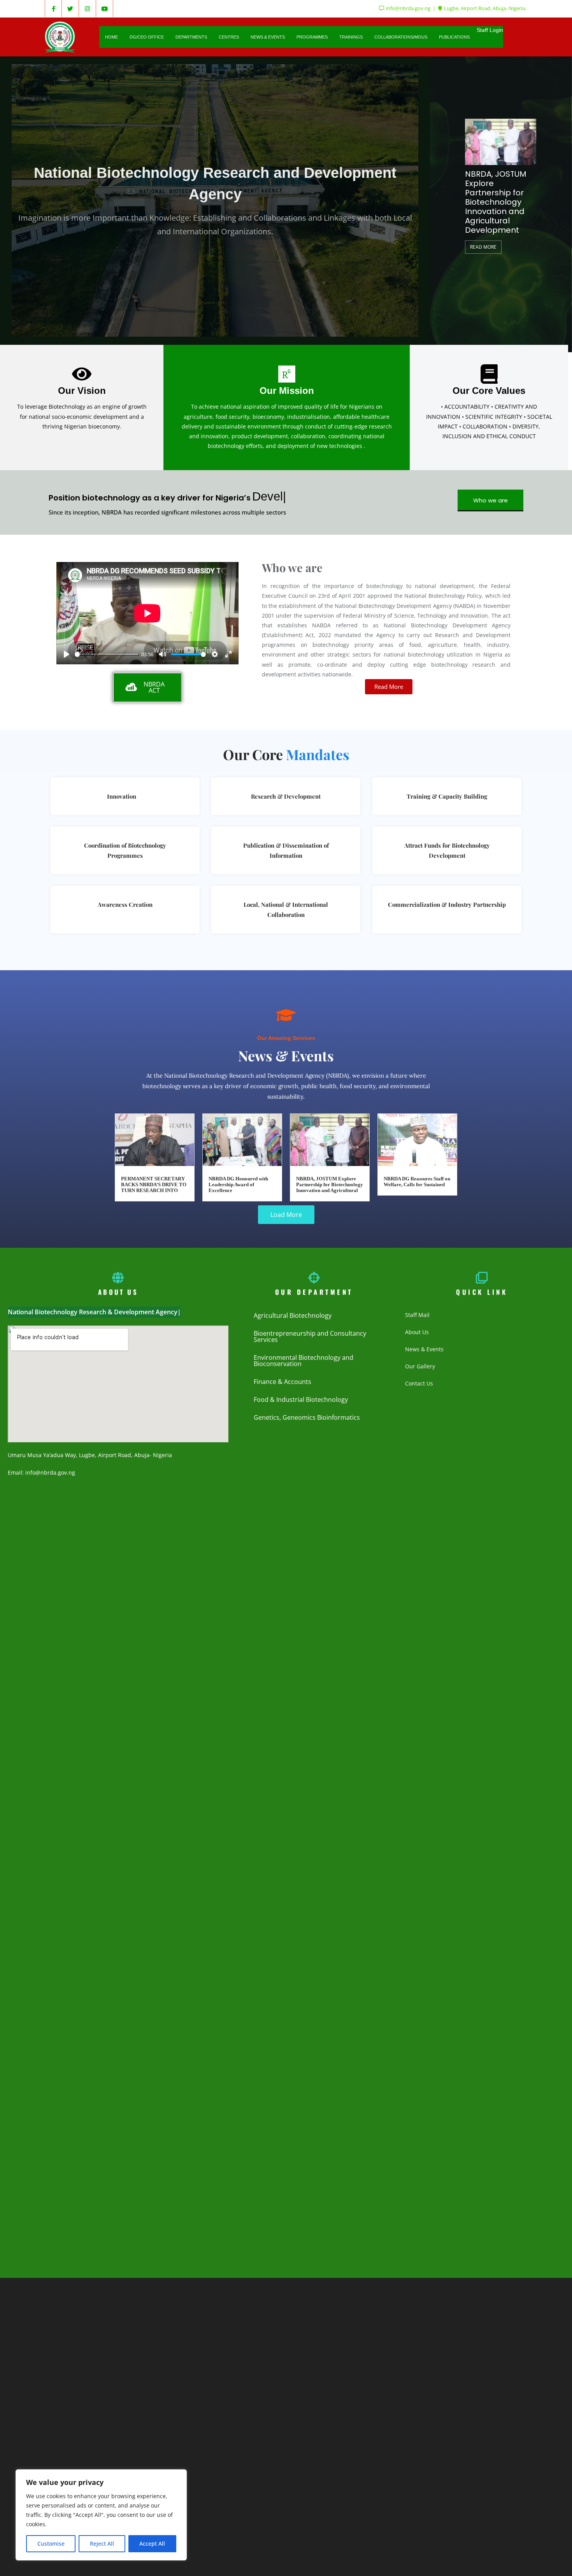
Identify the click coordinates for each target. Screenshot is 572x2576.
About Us (417, 1332)
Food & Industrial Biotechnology (301, 1400)
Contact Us (419, 1383)
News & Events (424, 1349)
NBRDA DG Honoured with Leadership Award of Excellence (238, 1185)
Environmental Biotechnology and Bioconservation (304, 1361)
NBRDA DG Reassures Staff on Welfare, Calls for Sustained (417, 1182)
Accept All (152, 2544)
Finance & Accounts (282, 1382)
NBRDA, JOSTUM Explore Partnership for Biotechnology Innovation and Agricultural (330, 1185)
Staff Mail (417, 1315)
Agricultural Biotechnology (293, 1315)
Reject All (102, 2544)
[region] (101, 2515)
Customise (51, 2544)
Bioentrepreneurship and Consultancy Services (310, 1336)
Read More (523, 228)
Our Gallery (420, 1366)
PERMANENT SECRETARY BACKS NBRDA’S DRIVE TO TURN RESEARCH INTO (154, 1185)
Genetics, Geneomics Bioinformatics (307, 1417)
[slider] (107, 654)
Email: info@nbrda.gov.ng (41, 1472)
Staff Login (490, 30)
